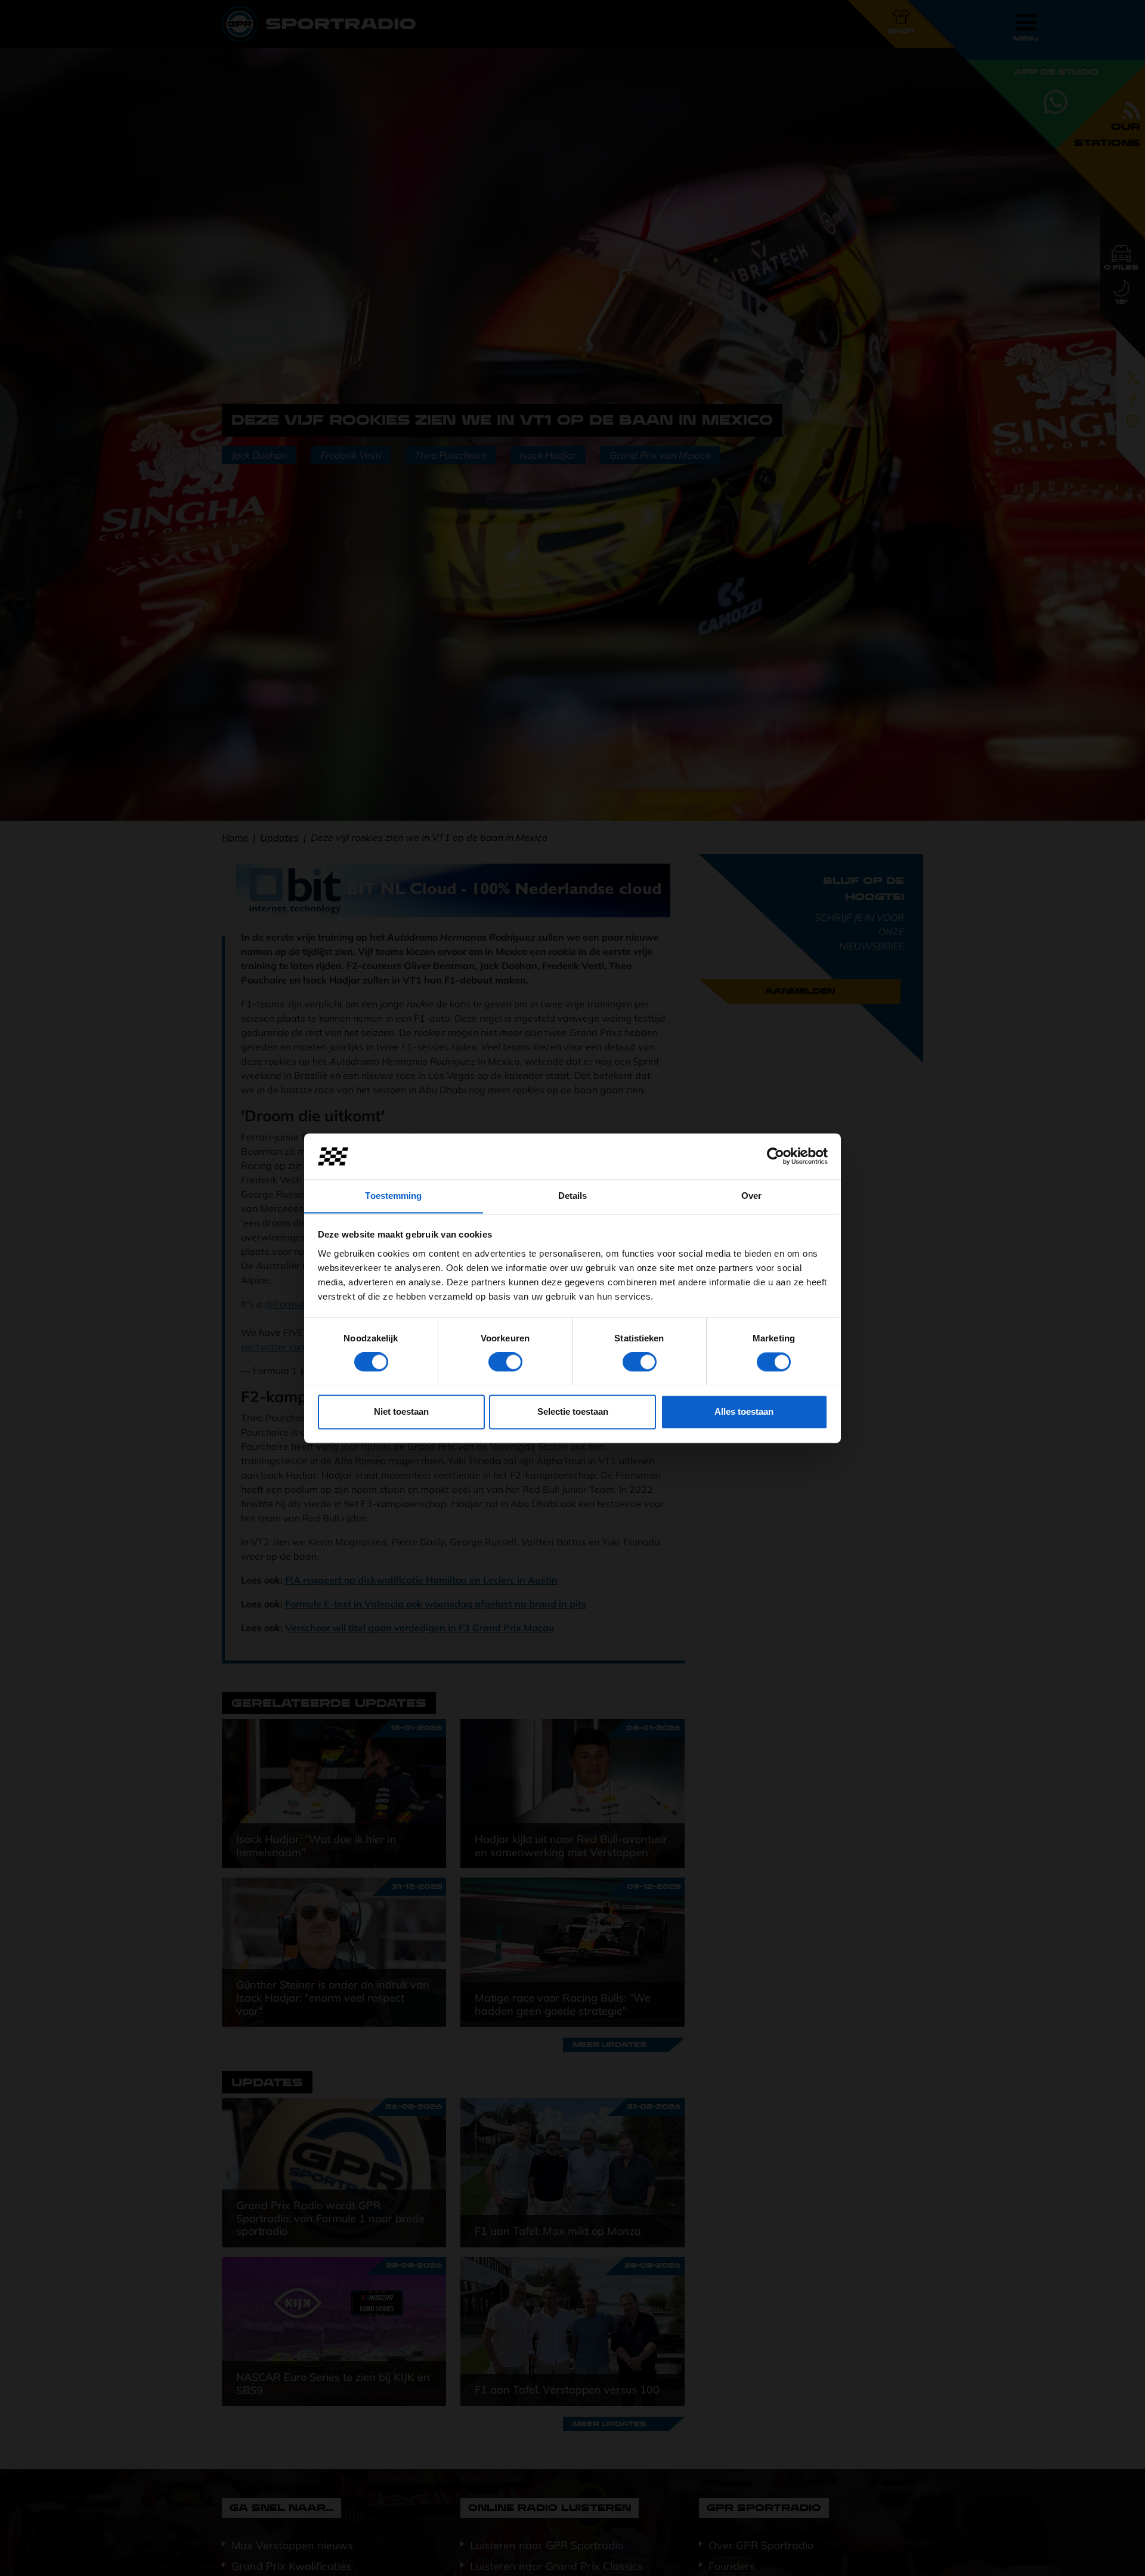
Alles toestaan (744, 1411)
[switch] (505, 1362)
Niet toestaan (401, 1411)
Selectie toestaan (573, 1411)
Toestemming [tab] (393, 1196)
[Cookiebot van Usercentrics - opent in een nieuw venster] (776, 1156)
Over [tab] (751, 1196)
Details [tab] (573, 1196)
